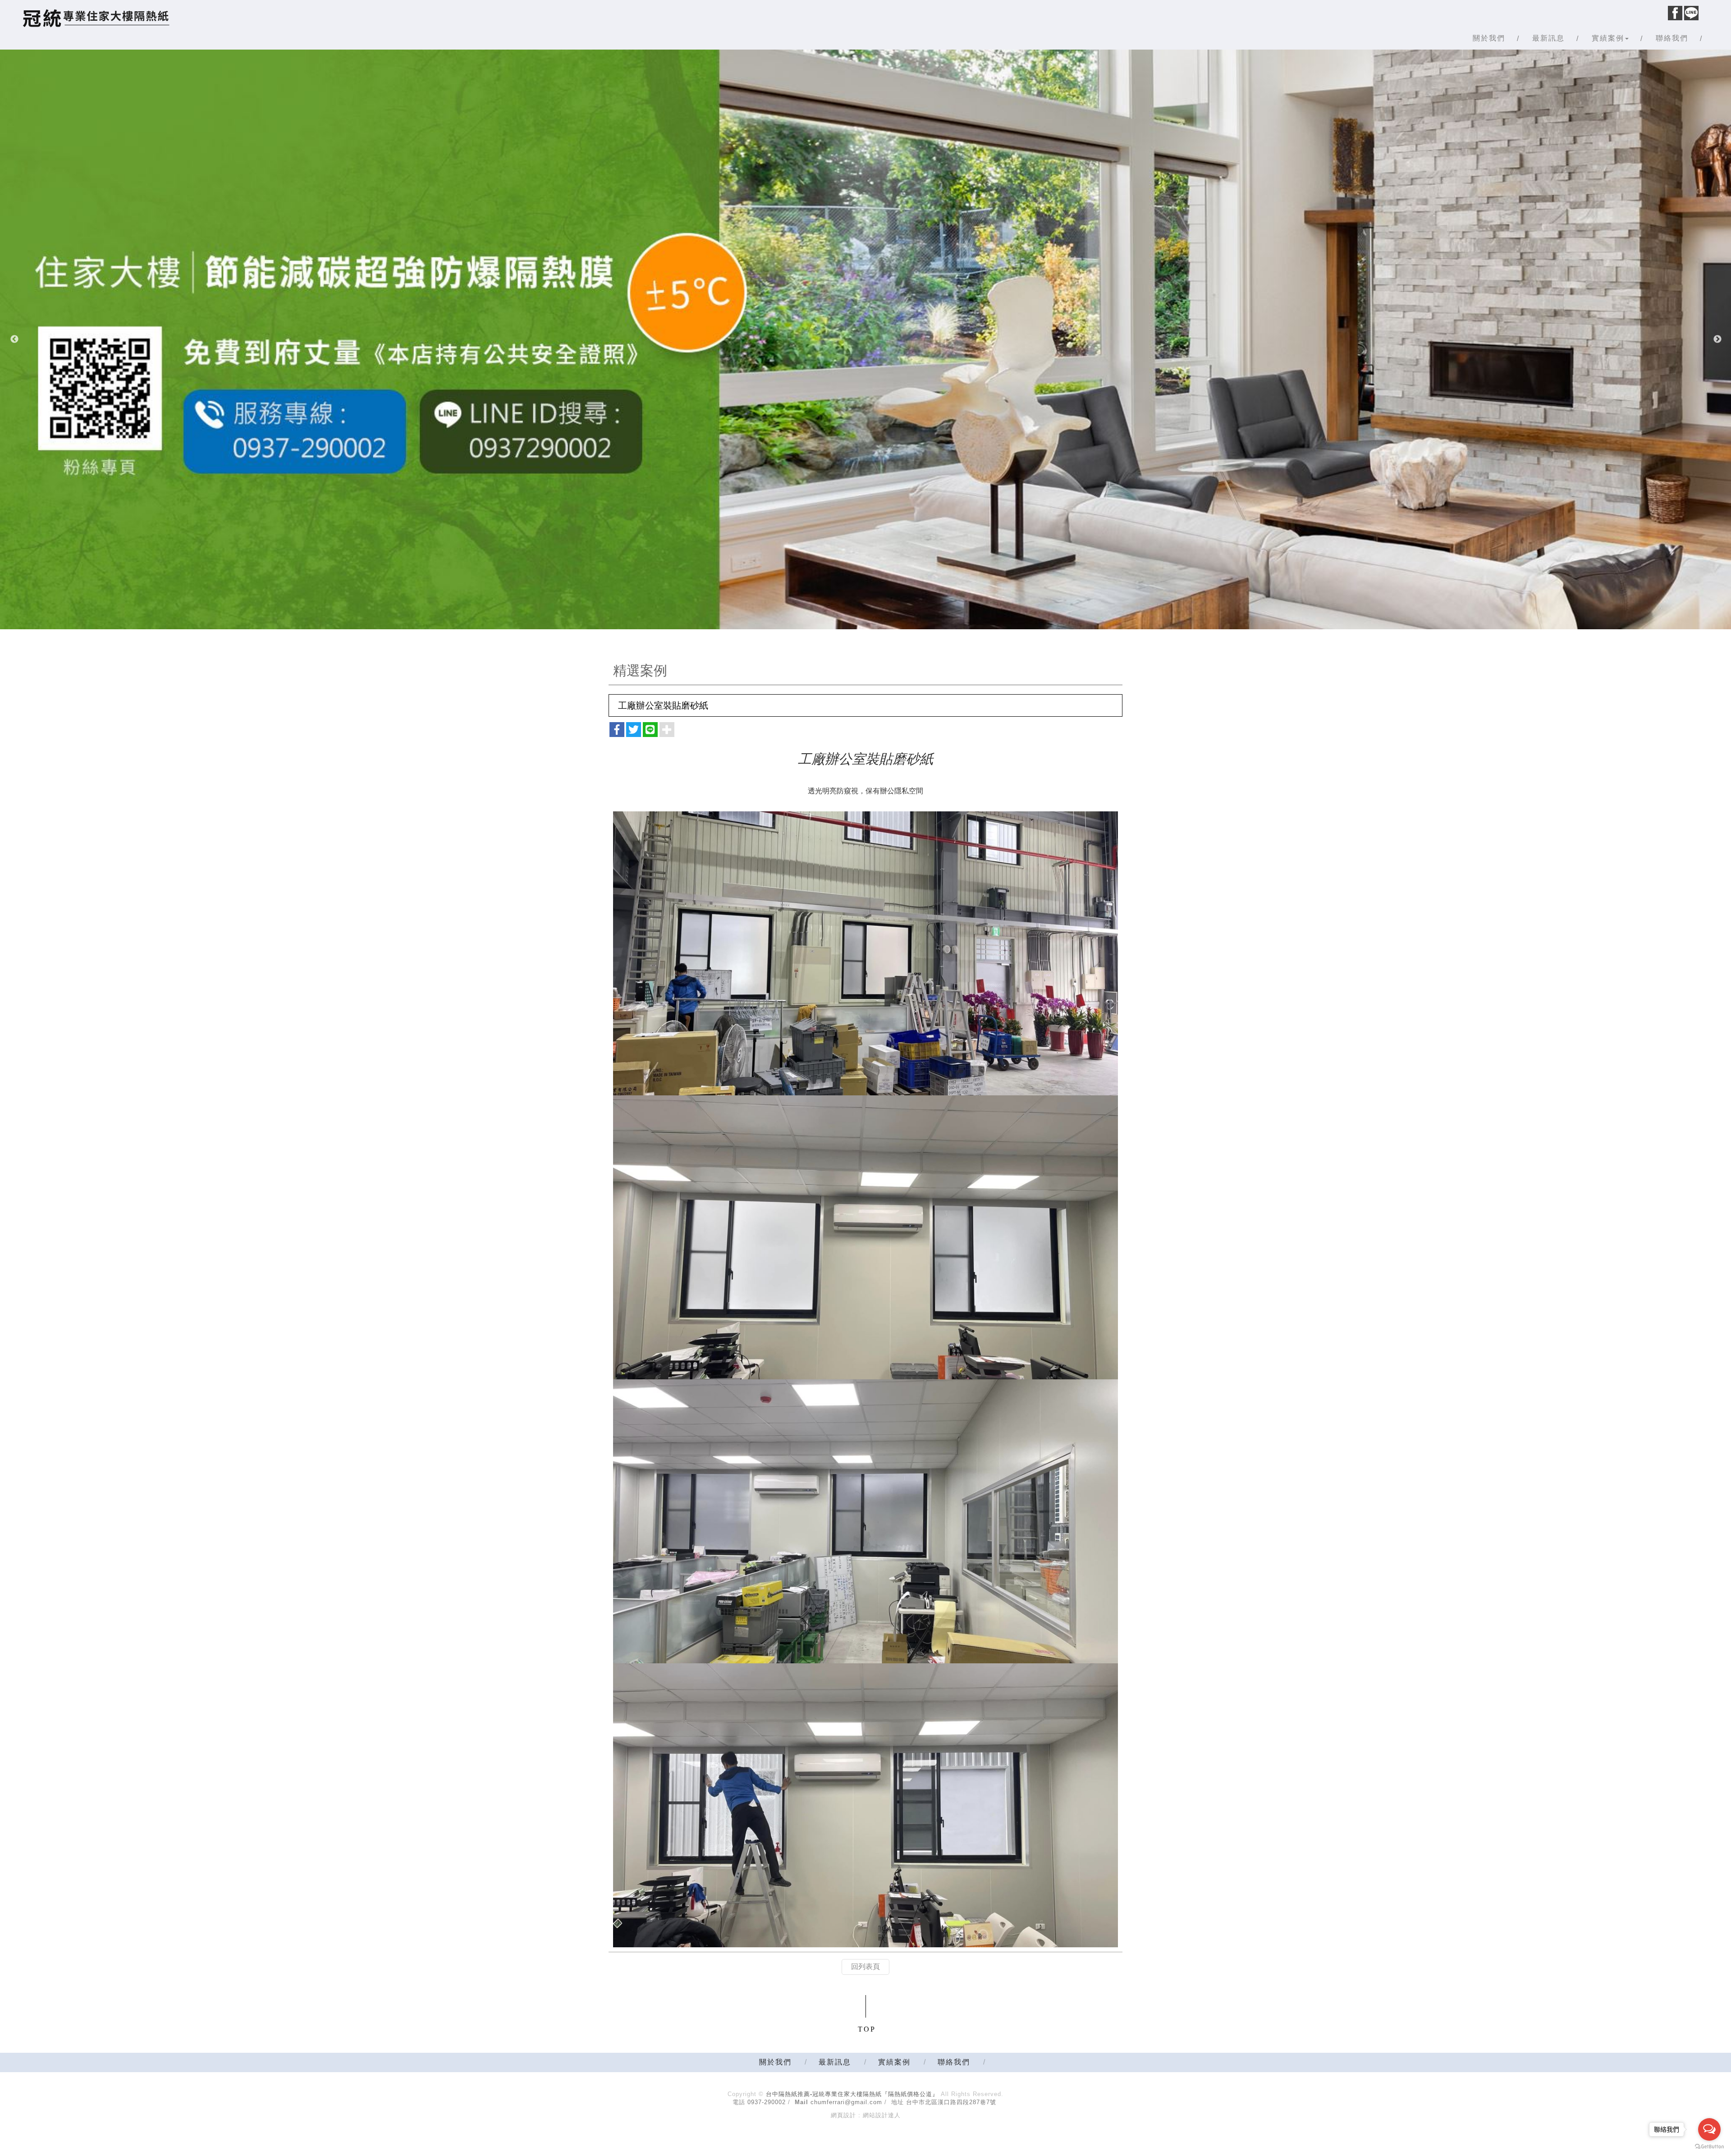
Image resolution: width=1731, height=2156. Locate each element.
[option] (865, 339)
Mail (801, 2102)
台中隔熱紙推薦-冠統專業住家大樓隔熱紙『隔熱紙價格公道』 (96, 18)
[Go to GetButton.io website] (1709, 2147)
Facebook (1675, 13)
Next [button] (1717, 339)
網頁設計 (843, 2115)
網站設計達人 (882, 2115)
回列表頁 (865, 1966)
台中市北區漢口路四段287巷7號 (951, 2102)
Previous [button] (14, 339)
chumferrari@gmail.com (846, 2102)
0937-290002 (767, 2102)
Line (1691, 13)
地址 (898, 2102)
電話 (739, 2102)
